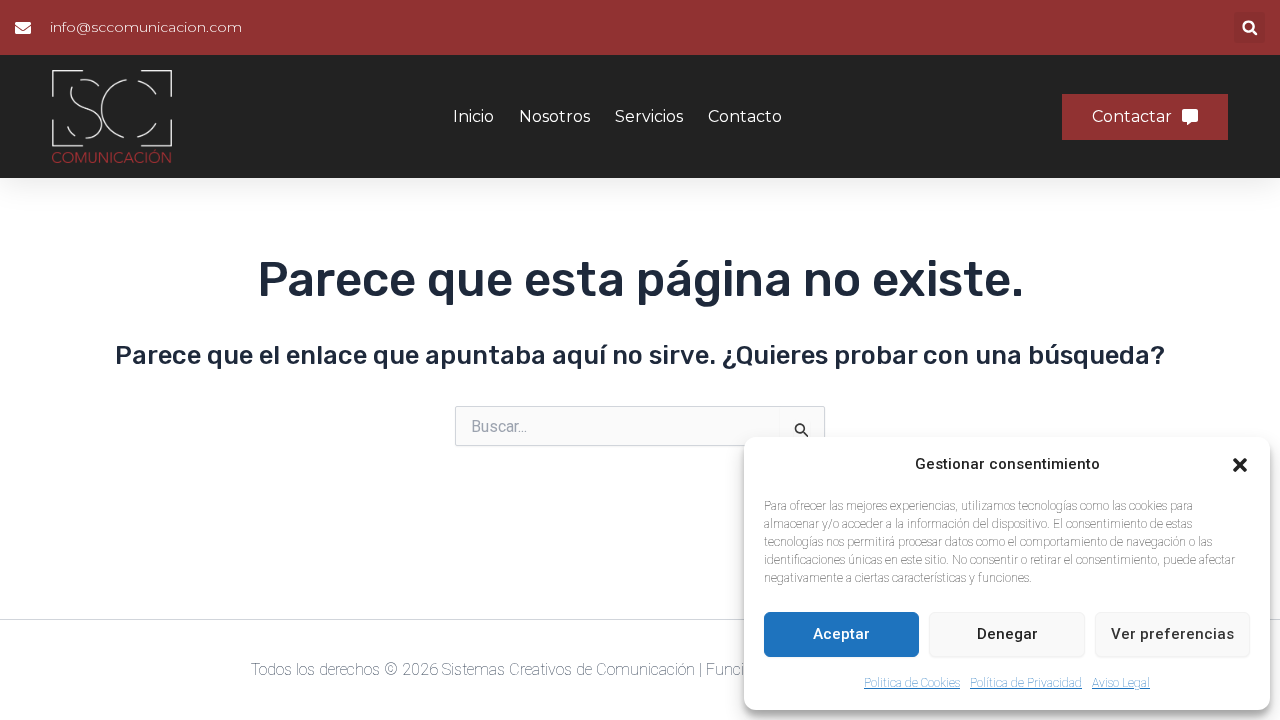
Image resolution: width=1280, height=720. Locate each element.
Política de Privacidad (1026, 683)
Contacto (745, 116)
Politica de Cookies (912, 683)
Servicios (649, 116)
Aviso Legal (1121, 683)
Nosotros (554, 116)
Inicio (473, 116)
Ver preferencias (1172, 634)
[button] (1240, 465)
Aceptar (841, 634)
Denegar (1007, 634)
